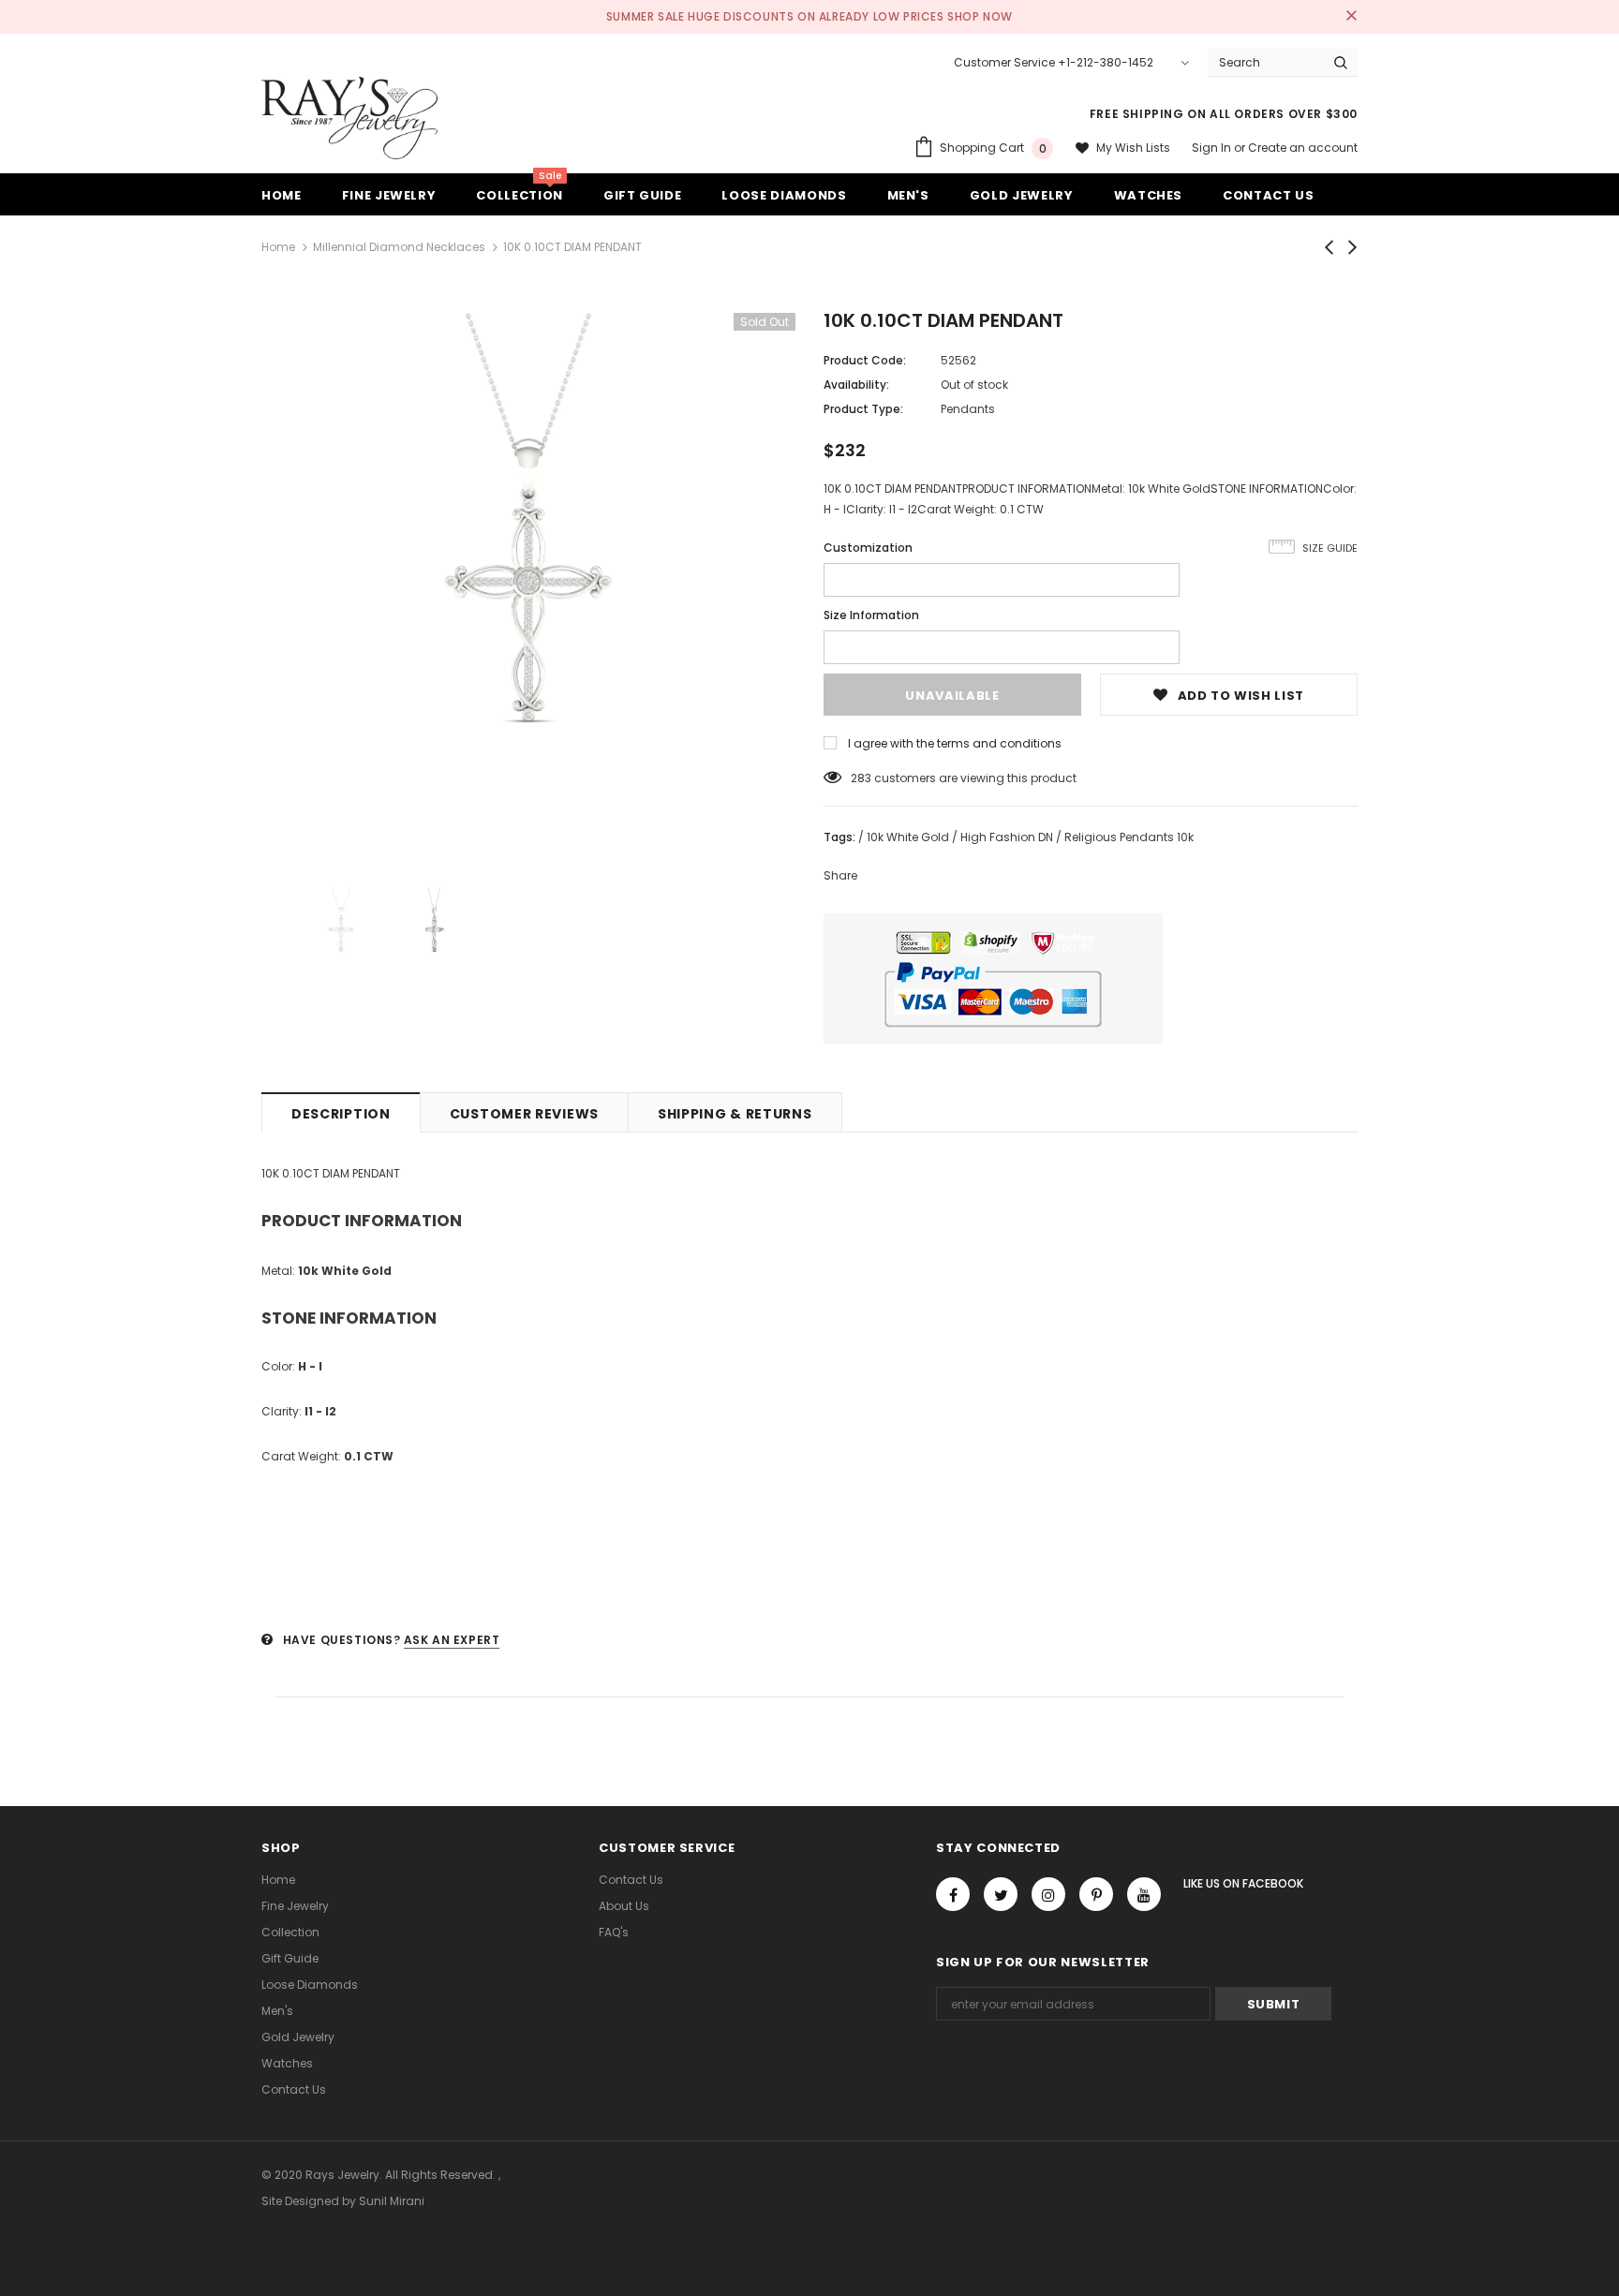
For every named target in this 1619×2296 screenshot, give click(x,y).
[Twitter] (1001, 1894)
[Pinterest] (1096, 1894)
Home (278, 247)
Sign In (1213, 148)
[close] (1351, 17)
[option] (528, 580)
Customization (868, 548)
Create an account (1303, 148)
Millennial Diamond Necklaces (399, 247)
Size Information (871, 615)
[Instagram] (1048, 1894)
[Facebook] (953, 1894)
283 (861, 778)
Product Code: (865, 360)
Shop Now (980, 16)
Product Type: (863, 409)
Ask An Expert (452, 1640)
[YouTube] (1144, 1894)
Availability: (856, 385)
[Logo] (349, 118)
